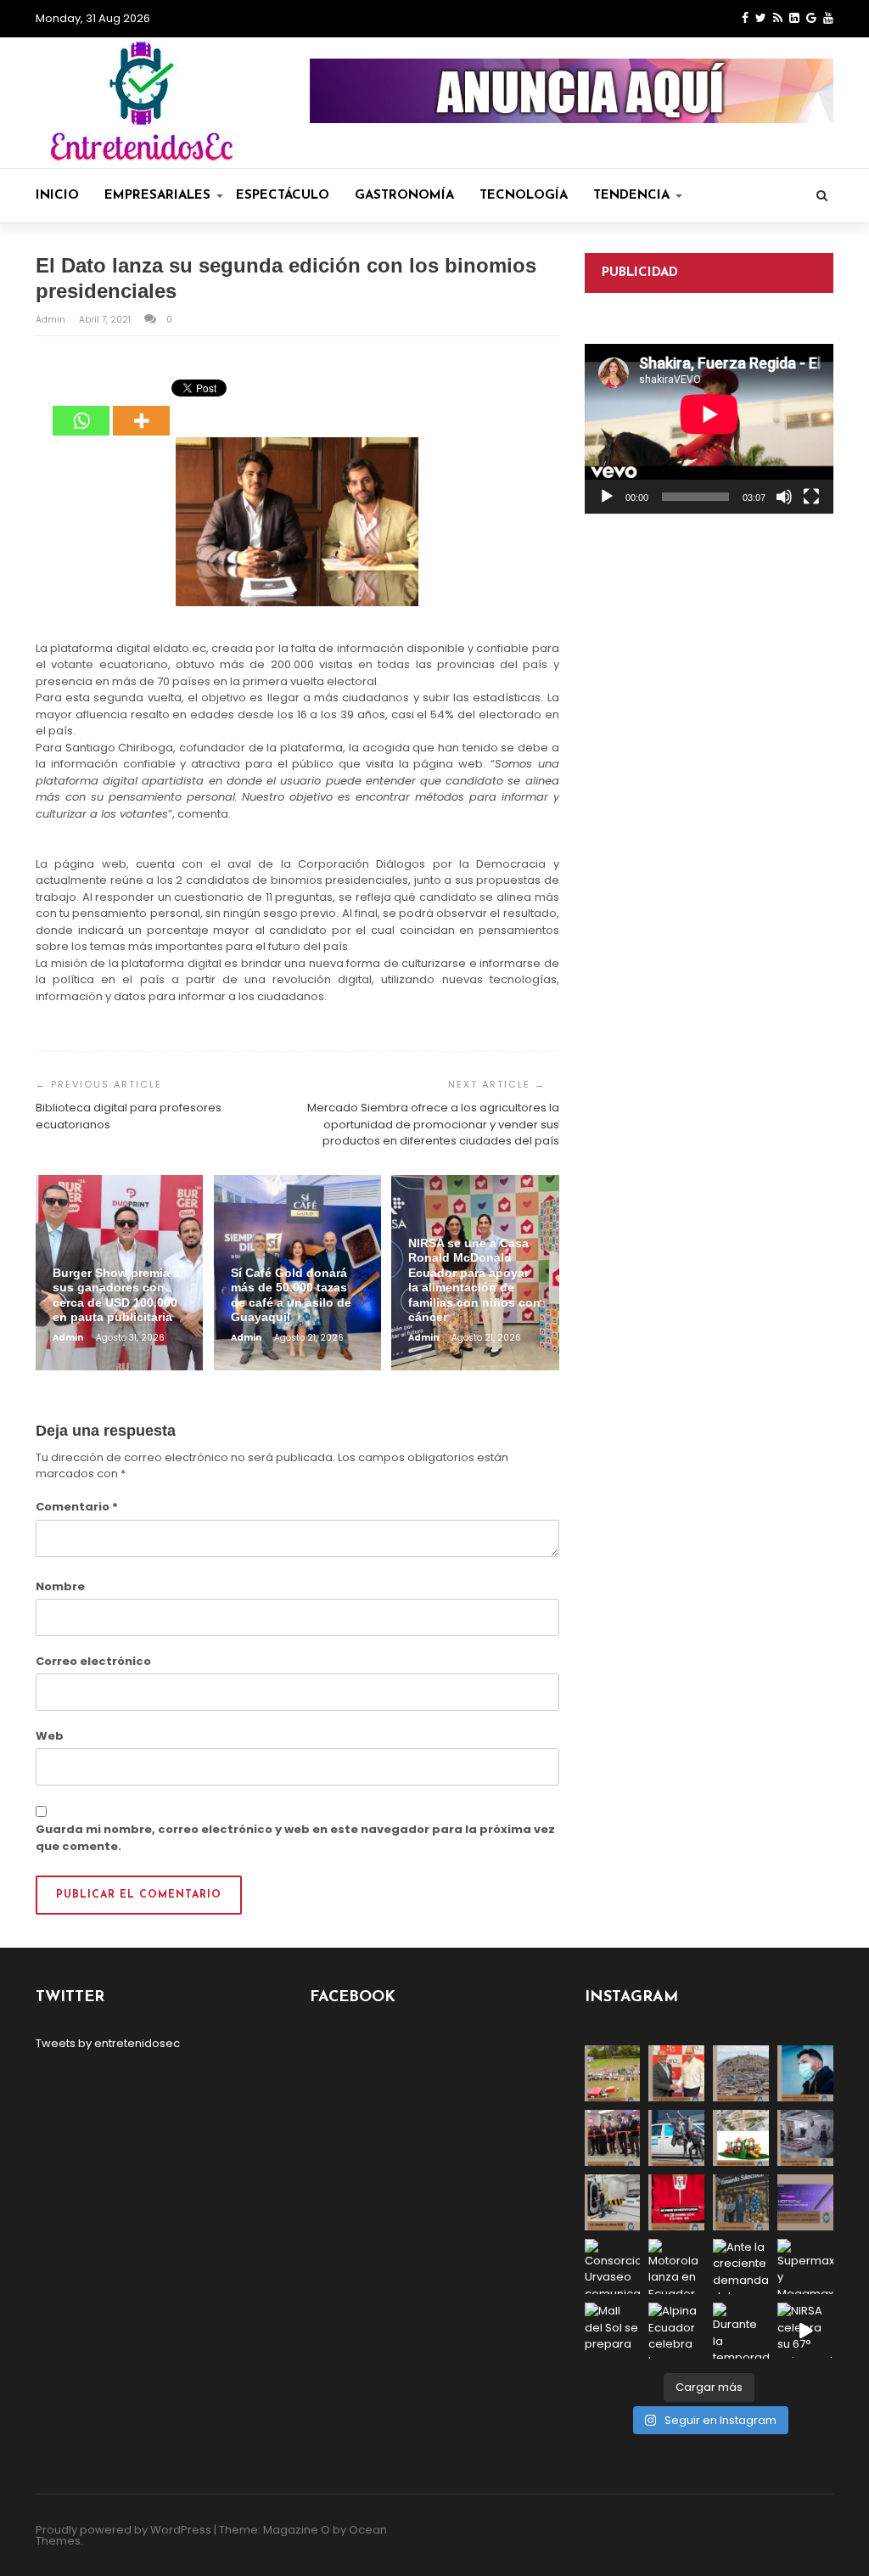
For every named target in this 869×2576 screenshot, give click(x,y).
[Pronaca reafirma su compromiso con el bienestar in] (613, 2073)
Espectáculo (283, 196)
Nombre (60, 1586)
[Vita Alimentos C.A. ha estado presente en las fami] (805, 2138)
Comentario (77, 1507)
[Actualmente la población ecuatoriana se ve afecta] (805, 2073)
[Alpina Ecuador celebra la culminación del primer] (676, 2331)
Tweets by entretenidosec (108, 2043)
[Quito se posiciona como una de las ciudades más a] (741, 2073)
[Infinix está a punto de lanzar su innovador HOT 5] (805, 2202)
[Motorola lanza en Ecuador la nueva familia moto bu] (676, 2267)
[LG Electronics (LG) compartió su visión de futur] (613, 2202)
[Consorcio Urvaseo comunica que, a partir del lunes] (613, 2267)
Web (50, 1736)
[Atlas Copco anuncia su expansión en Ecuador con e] (676, 2138)
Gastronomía (404, 196)
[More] (141, 408)
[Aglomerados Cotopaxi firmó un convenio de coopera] (676, 2073)
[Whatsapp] (81, 408)
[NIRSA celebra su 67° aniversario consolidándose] (805, 2331)
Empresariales (157, 196)
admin (52, 320)
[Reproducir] (607, 497)
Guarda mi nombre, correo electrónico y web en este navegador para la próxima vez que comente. (295, 1838)
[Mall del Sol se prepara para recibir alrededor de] (613, 2331)
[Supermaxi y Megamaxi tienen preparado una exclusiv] (805, 2267)
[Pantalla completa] (811, 497)
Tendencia (631, 196)
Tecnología (524, 196)
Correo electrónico (93, 1661)
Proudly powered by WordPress (123, 2530)
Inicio (57, 196)
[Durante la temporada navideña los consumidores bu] (741, 2331)
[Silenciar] (784, 497)
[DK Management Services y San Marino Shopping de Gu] (741, 2138)
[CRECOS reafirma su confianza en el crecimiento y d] (613, 2138)
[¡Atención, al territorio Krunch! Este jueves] (676, 2202)
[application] (709, 429)
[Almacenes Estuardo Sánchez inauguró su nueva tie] (741, 2202)
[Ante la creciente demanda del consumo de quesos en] (741, 2267)
